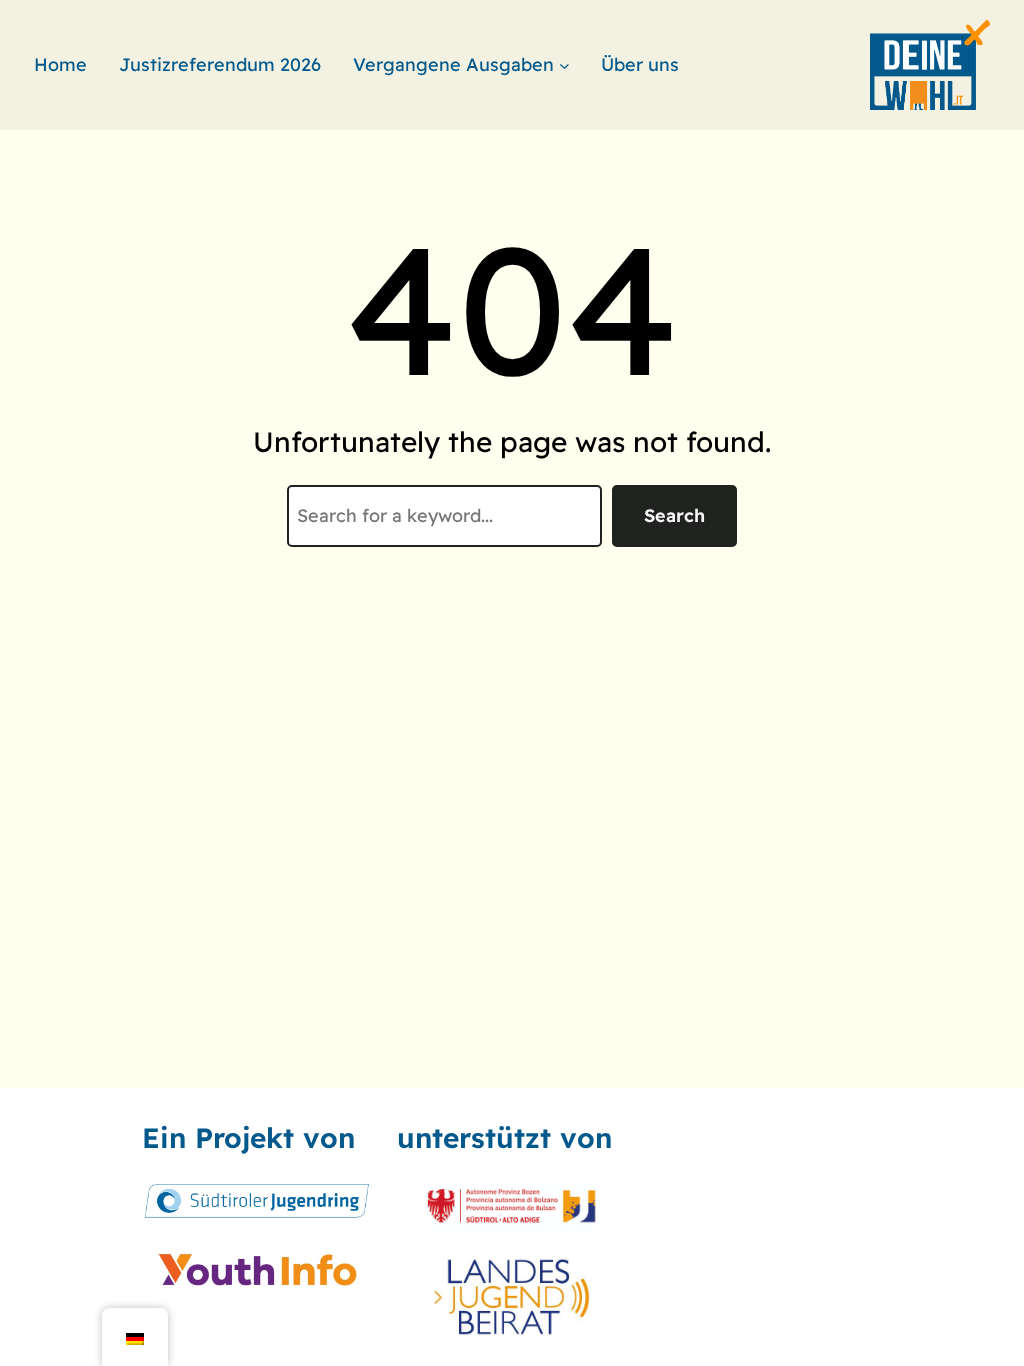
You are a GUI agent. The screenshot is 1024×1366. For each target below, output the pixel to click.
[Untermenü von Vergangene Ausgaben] (564, 64)
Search (674, 515)
